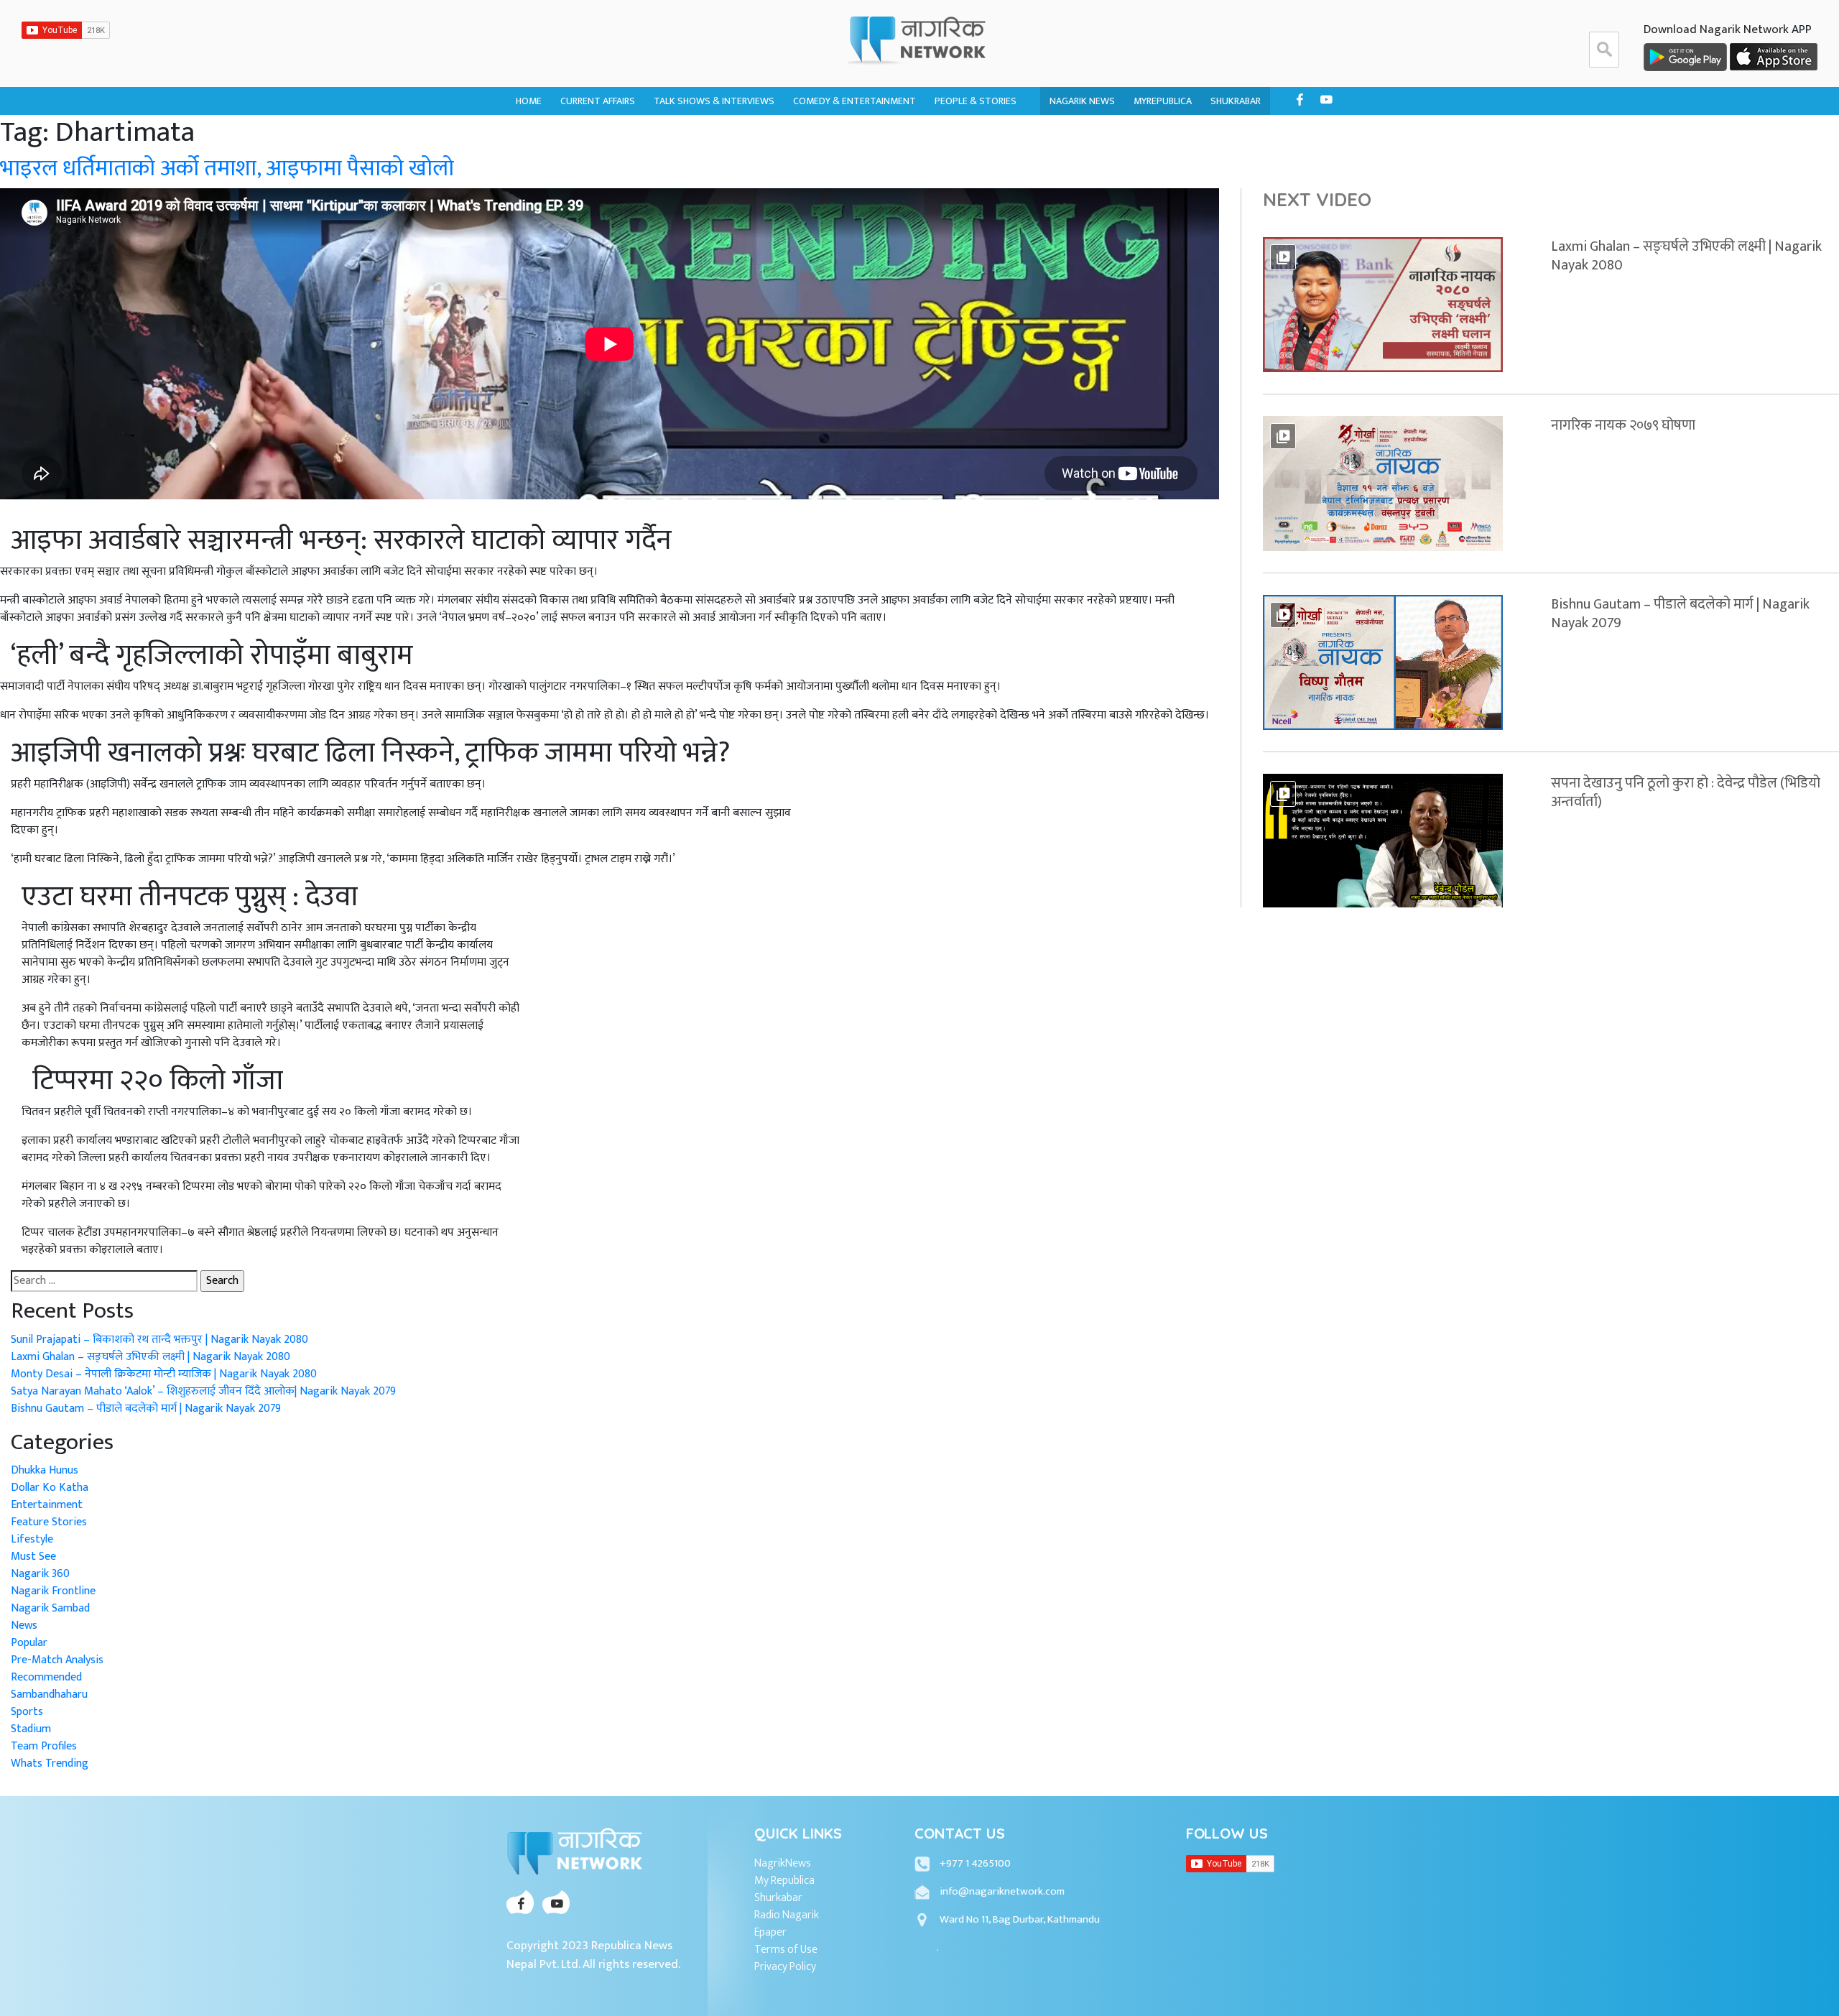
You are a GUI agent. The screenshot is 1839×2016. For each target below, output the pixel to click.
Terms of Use (786, 1950)
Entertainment (47, 1505)
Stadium (31, 1729)
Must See (33, 1557)
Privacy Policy (785, 1967)
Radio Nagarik (787, 1915)
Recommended (46, 1677)
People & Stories (976, 101)
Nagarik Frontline (697, 135)
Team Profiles (44, 1746)
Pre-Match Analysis (57, 1660)
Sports (27, 1712)
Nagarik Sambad (692, 163)
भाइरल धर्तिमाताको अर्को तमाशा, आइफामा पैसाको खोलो (227, 168)
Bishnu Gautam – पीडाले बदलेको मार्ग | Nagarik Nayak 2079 (146, 1409)
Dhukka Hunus (828, 135)
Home (529, 101)
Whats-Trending (600, 163)
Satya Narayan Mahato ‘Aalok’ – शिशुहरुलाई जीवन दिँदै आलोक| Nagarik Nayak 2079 (203, 1391)
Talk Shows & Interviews (714, 101)
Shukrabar (1236, 101)
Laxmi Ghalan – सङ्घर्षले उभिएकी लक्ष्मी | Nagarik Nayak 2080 (150, 1357)
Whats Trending (50, 1763)
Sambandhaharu (973, 163)
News (24, 1626)
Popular (29, 1643)
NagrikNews (783, 1864)
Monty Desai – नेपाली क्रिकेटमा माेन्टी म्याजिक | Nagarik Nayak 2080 (164, 1374)
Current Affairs (598, 101)
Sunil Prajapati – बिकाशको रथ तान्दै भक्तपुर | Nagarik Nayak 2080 (159, 1340)
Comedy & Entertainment (854, 101)
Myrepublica (1163, 101)
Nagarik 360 (588, 135)
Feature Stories (49, 1522)
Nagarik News (1082, 101)
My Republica (784, 1881)
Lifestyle (32, 1539)
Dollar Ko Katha (974, 135)
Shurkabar (778, 1898)
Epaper (770, 1933)
